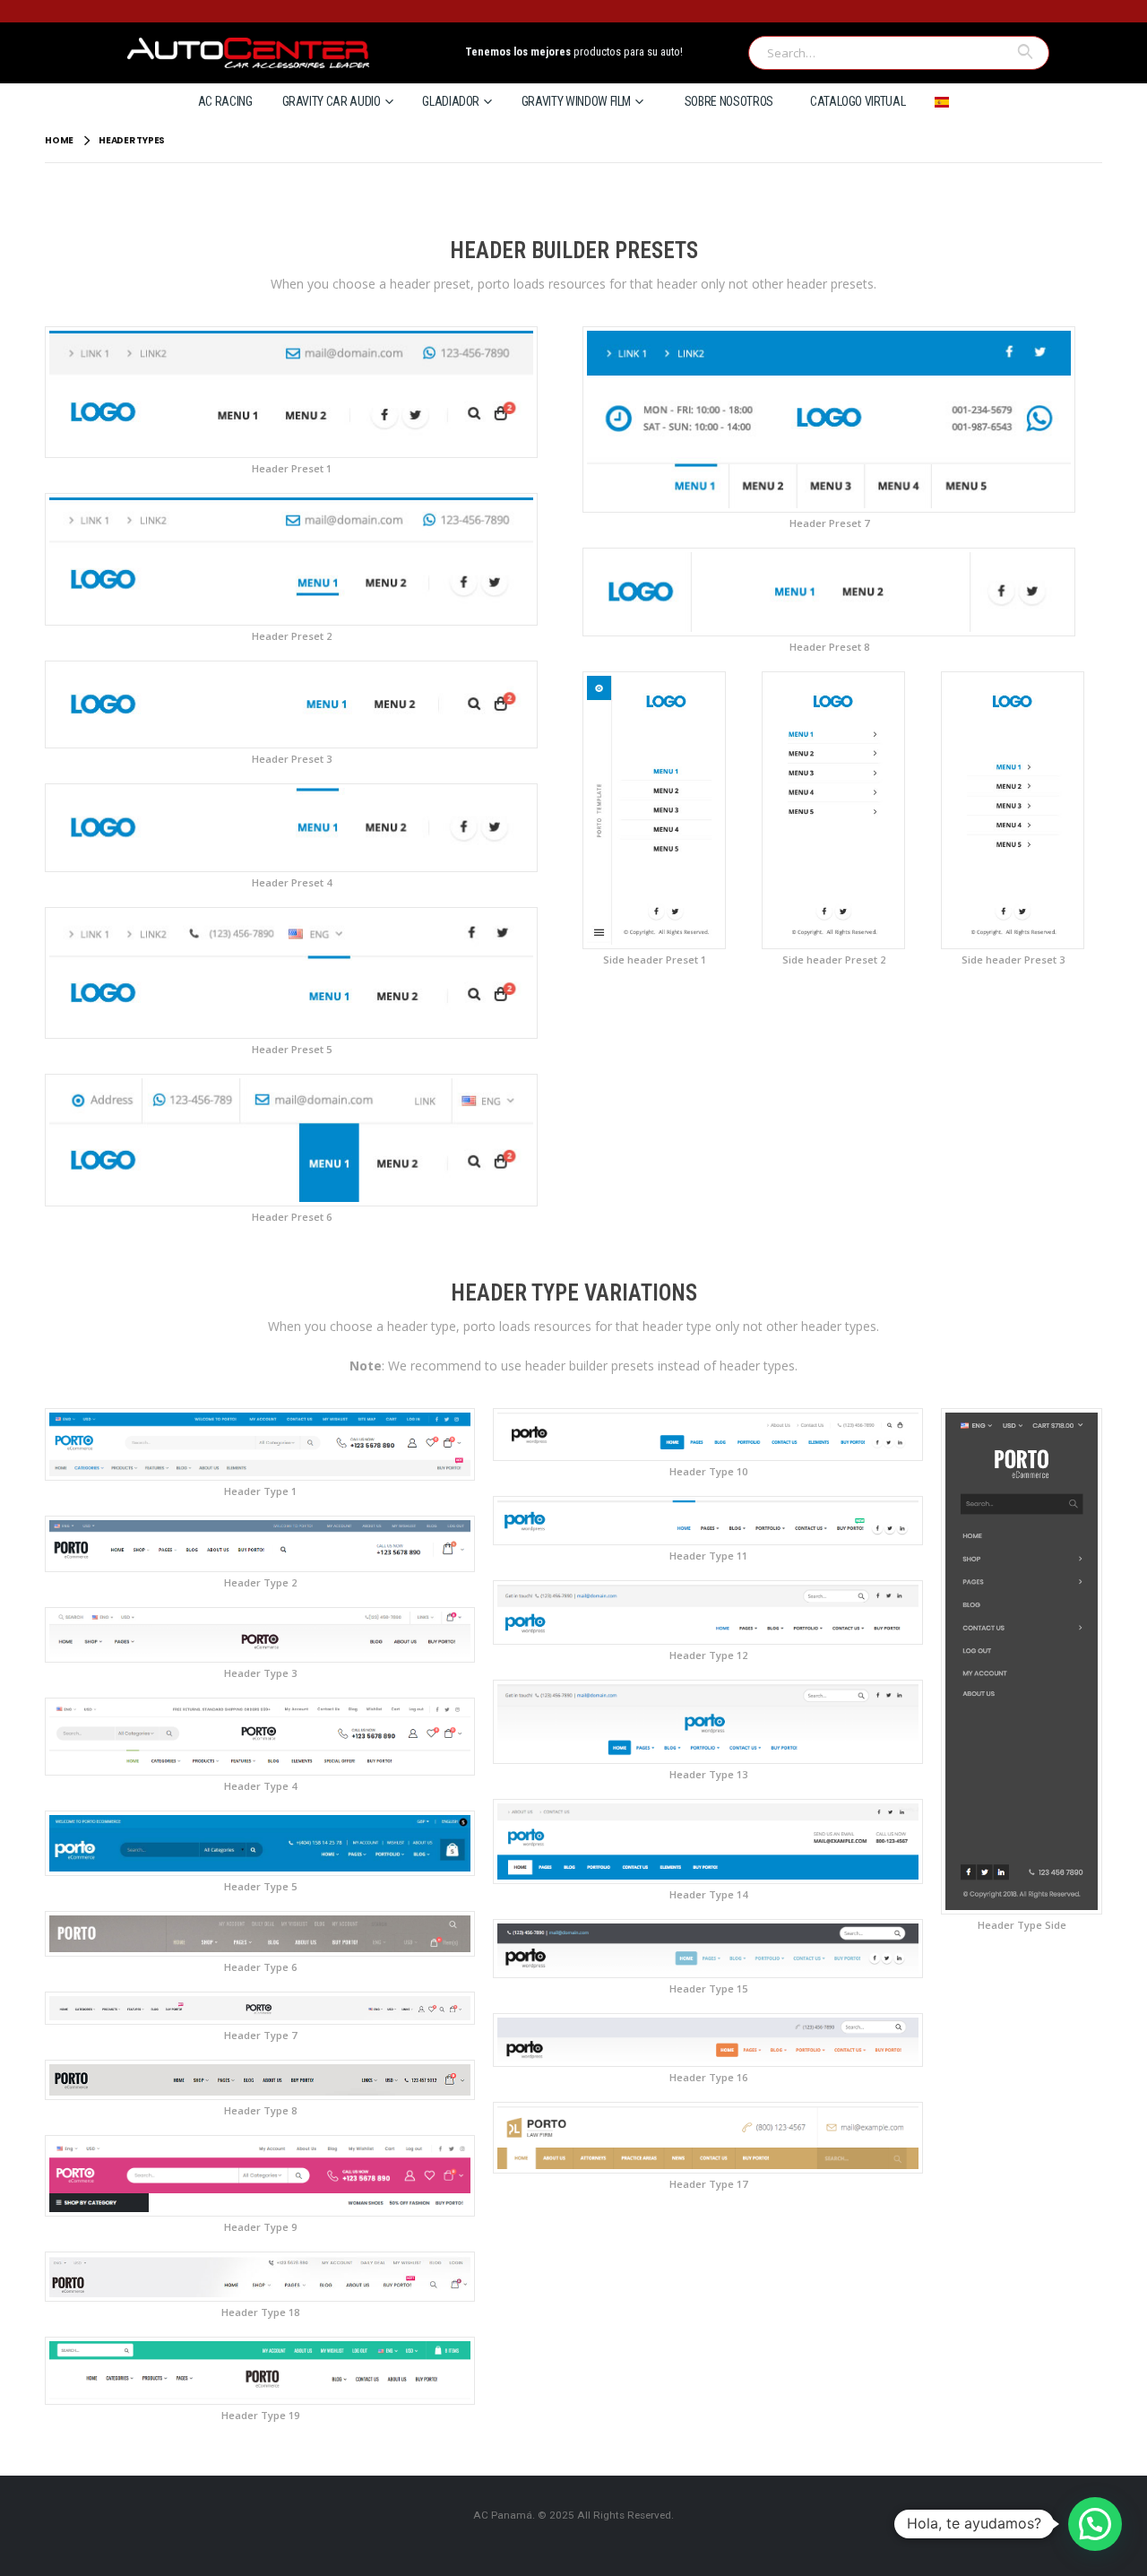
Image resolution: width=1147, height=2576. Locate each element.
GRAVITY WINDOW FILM (576, 101)
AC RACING (225, 101)
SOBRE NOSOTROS (729, 101)
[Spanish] (942, 101)
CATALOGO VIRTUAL (858, 101)
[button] (1095, 2524)
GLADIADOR (451, 101)
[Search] (1024, 52)
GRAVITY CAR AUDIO (332, 101)
